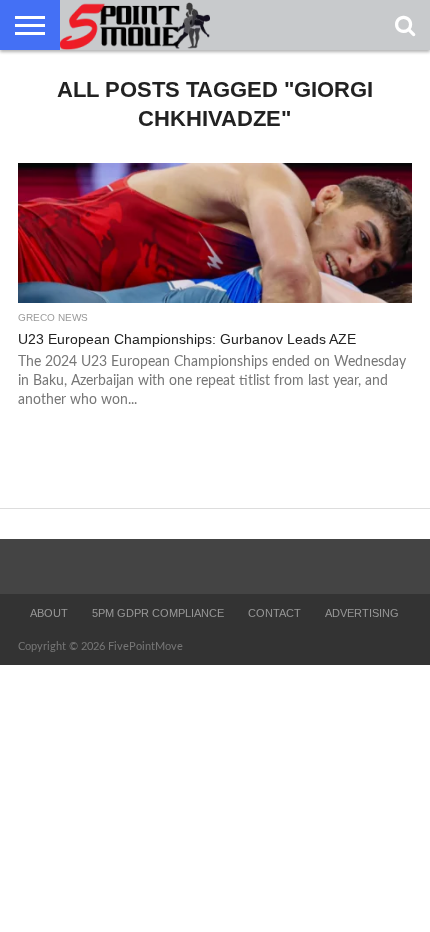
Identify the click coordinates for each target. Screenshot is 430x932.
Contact (274, 613)
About (49, 613)
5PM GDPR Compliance (158, 613)
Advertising (362, 613)
